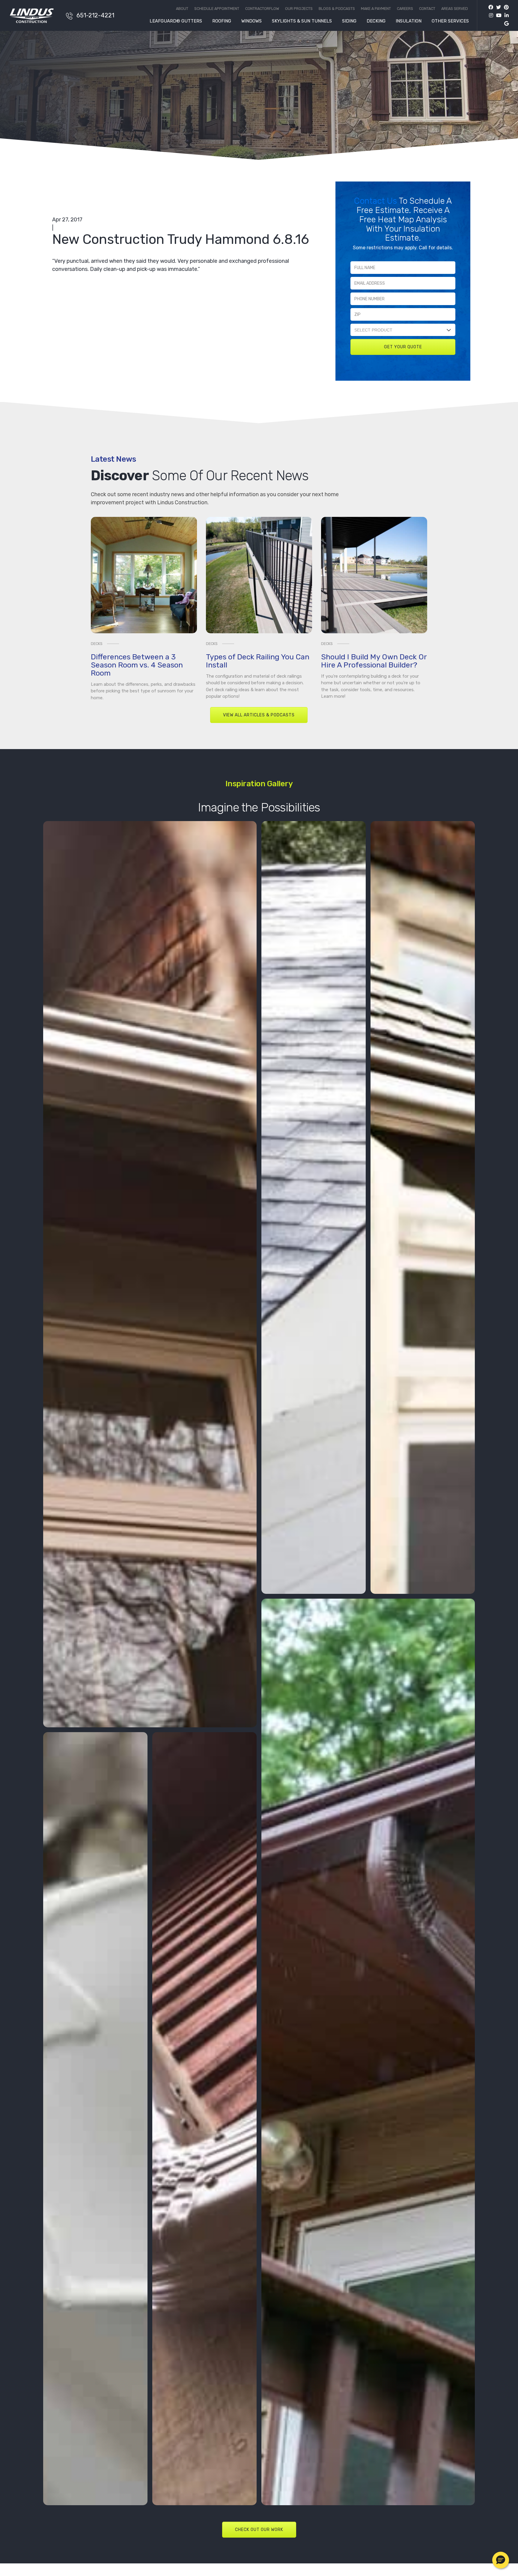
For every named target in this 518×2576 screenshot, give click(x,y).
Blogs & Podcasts (337, 9)
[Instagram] (490, 15)
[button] (501, 2560)
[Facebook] (491, 7)
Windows (252, 21)
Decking (376, 21)
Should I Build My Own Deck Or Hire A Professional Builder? (374, 661)
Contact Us (376, 201)
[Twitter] (497, 7)
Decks (97, 644)
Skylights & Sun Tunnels (302, 21)
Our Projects (299, 9)
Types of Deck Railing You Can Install (258, 661)
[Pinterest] (505, 7)
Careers (405, 9)
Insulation (409, 21)
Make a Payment (376, 9)
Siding (349, 21)
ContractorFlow (262, 9)
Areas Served (455, 9)
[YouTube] (497, 15)
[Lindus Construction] (34, 16)
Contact (427, 9)
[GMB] (505, 24)
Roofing (222, 21)
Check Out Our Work (259, 2530)
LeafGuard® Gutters (176, 21)
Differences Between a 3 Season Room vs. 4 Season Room (137, 665)
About (182, 9)
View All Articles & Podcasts (259, 715)
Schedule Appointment (217, 9)
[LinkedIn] (505, 15)
